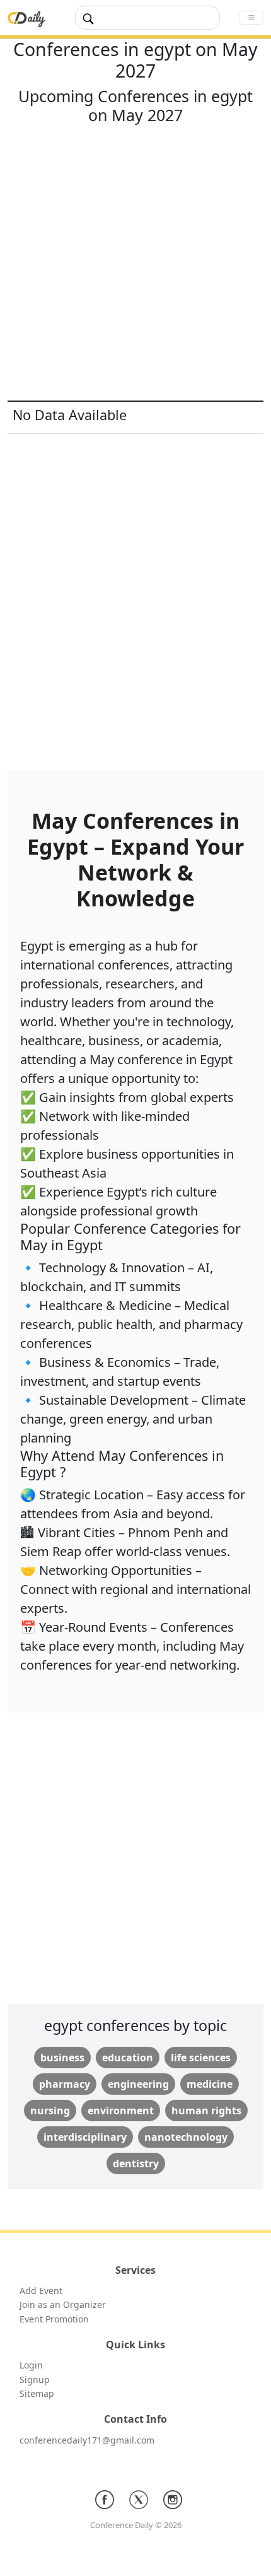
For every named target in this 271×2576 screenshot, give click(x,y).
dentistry (136, 2163)
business (62, 2058)
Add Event (41, 2291)
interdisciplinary (85, 2137)
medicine (210, 2084)
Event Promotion (54, 2319)
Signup (35, 2380)
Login (31, 2365)
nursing (50, 2111)
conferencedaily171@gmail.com (87, 2440)
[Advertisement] (135, 265)
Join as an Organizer (63, 2304)
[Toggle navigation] (251, 18)
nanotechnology (186, 2137)
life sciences (201, 2058)
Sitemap (37, 2393)
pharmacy (65, 2084)
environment (121, 2111)
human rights (206, 2111)
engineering (138, 2084)
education (128, 2058)
